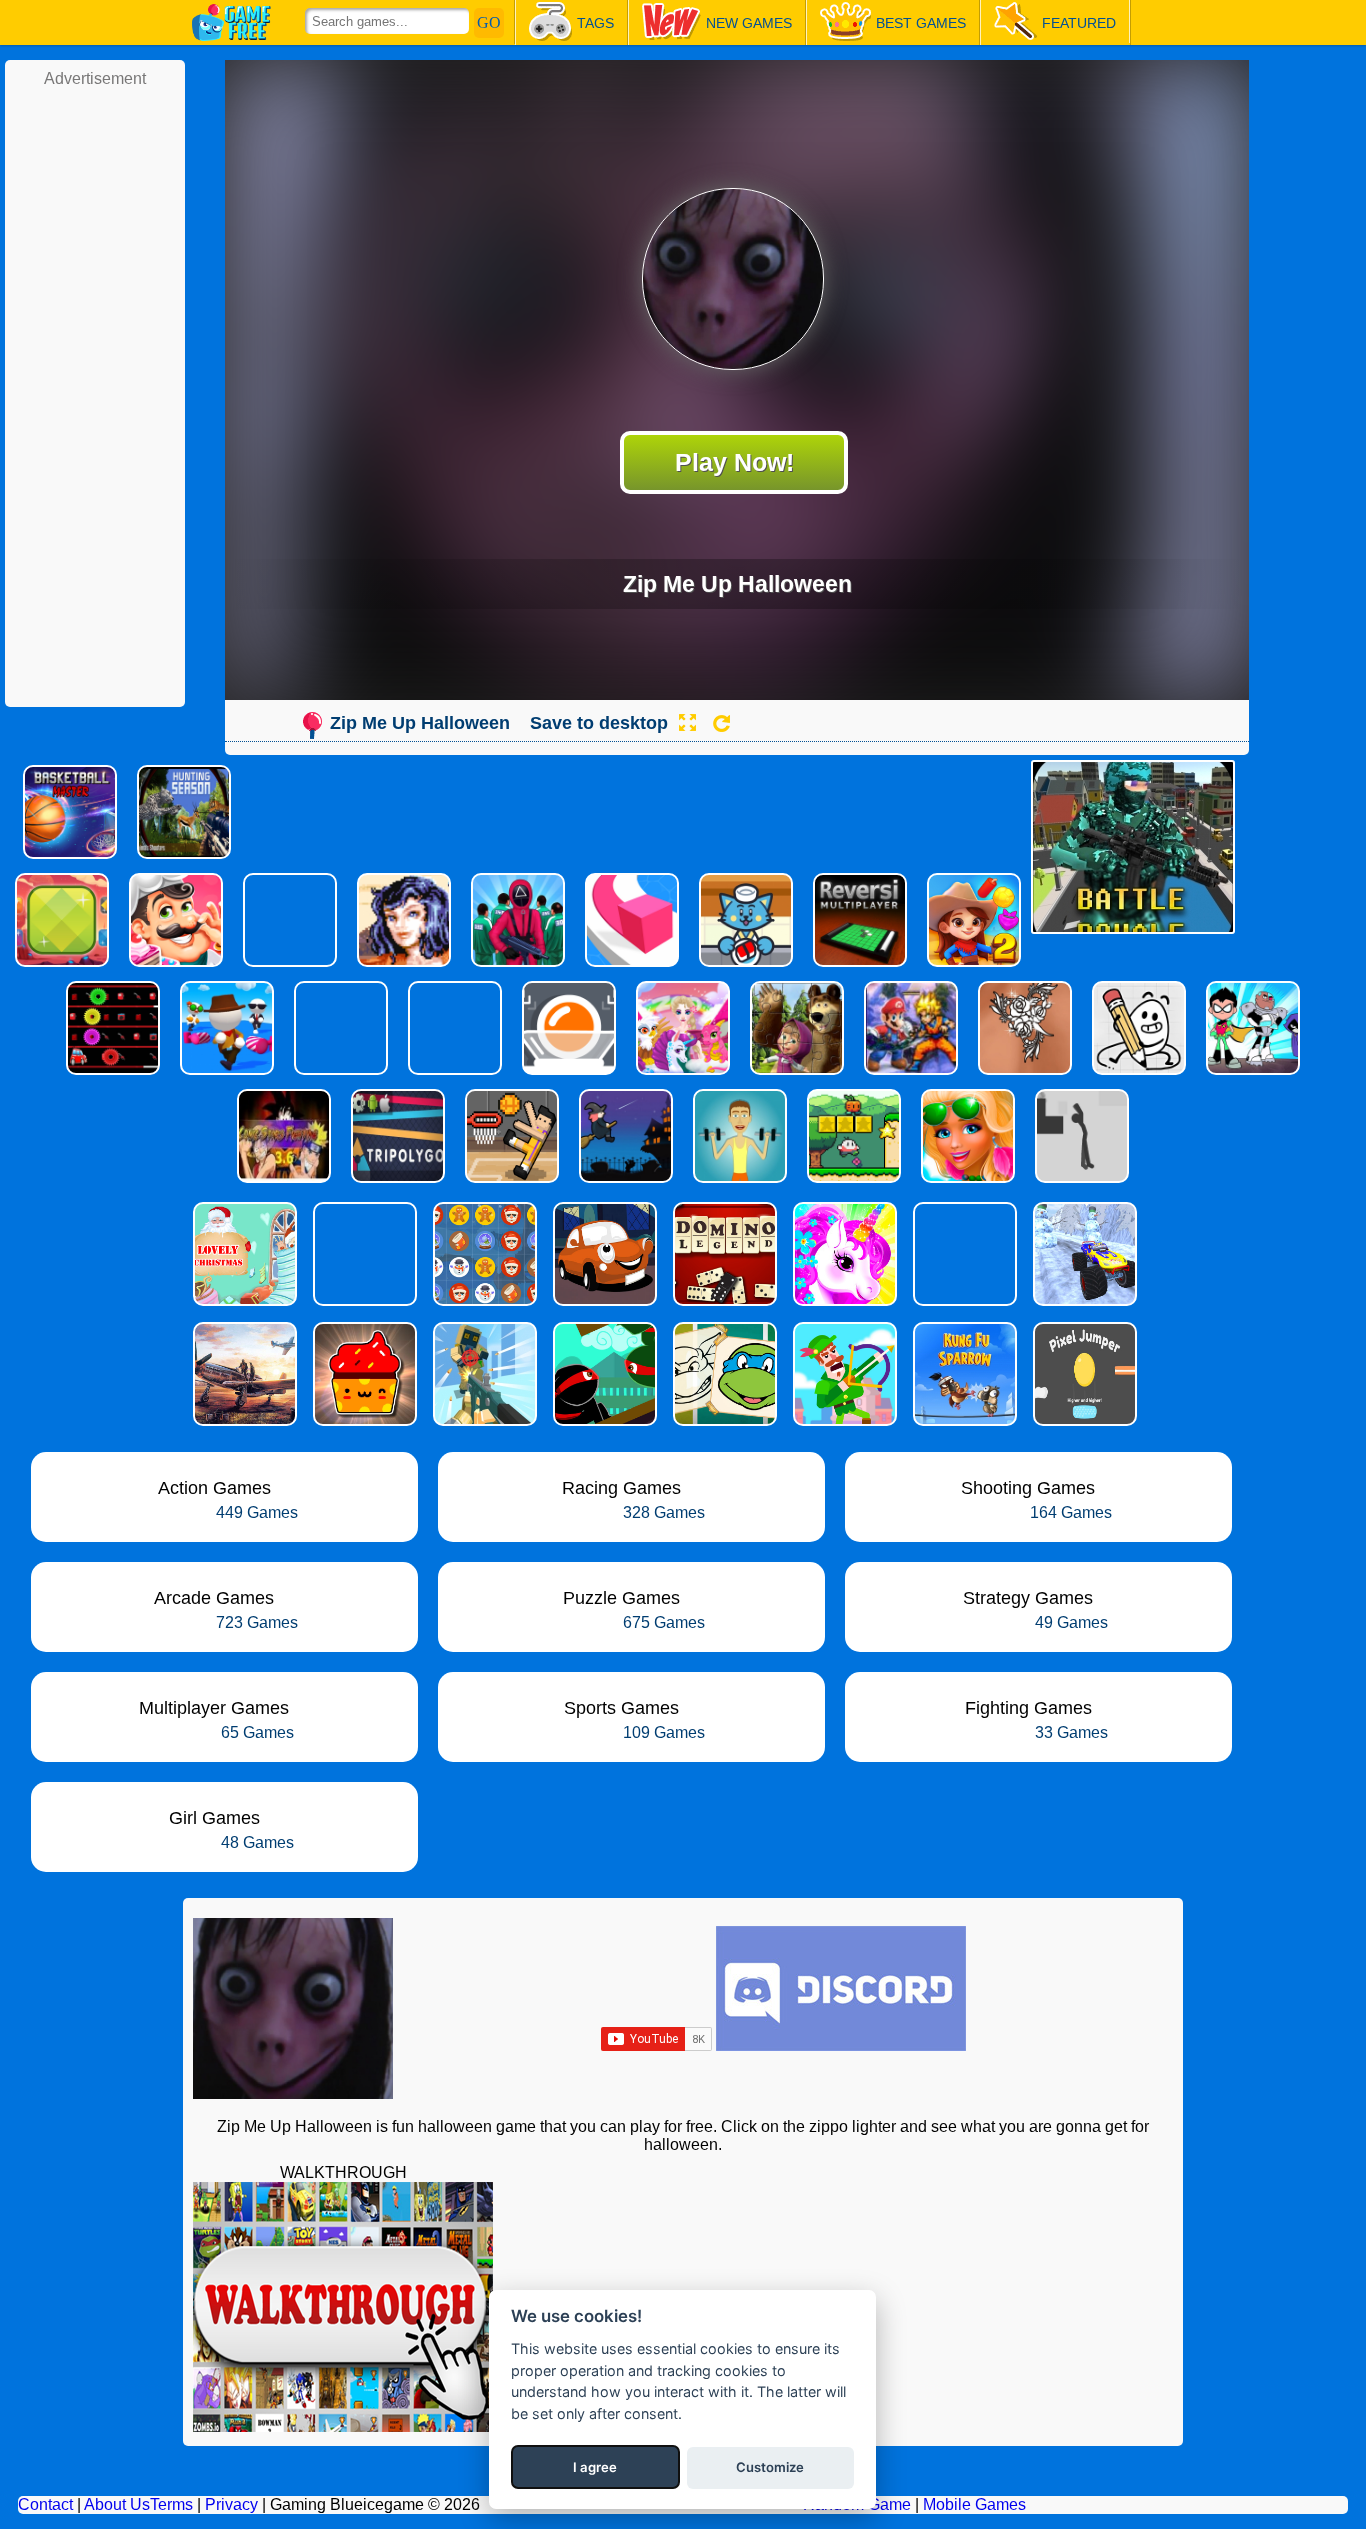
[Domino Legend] (723, 1254)
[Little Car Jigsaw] (603, 1254)
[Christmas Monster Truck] (1083, 1254)
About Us (117, 2504)
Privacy (231, 2504)
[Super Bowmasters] (843, 1374)
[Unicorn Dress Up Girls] (843, 1254)
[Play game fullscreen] (687, 723)
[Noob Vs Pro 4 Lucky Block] (363, 1254)
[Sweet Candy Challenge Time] (363, 1374)
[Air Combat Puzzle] (243, 1374)
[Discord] (841, 2045)
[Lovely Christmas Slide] (243, 1254)
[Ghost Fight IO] (963, 1254)
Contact (45, 2504)
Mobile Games (974, 2504)
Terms (171, 2504)
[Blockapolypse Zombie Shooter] (483, 1374)
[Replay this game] (721, 723)
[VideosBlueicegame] (343, 2426)
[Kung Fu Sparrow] (963, 1374)
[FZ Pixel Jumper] (1083, 1374)
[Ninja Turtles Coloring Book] (723, 1374)
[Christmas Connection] (483, 1254)
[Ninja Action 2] (603, 1374)
